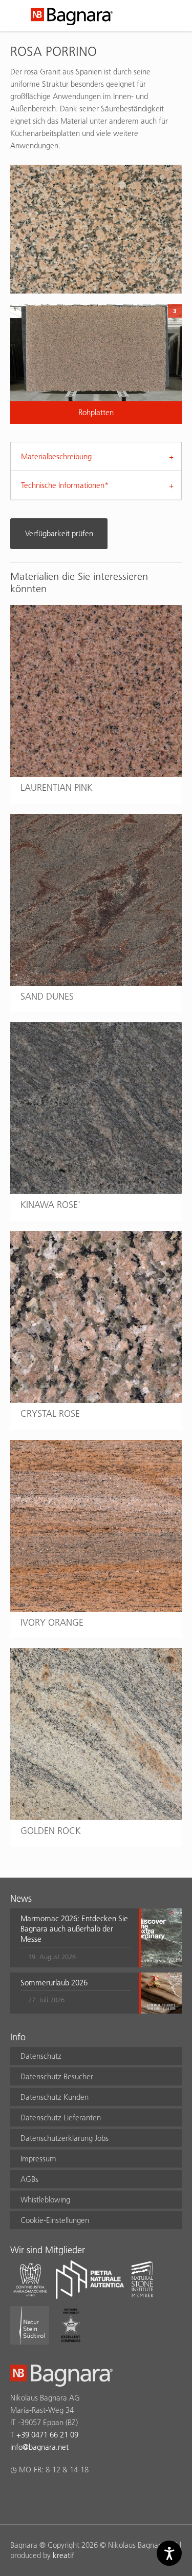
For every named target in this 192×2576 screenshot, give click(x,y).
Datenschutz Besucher (57, 2076)
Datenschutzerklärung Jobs (65, 2138)
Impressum (38, 2159)
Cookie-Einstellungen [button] (55, 2220)
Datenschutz (41, 2056)
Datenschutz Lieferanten (61, 2118)
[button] (76, 1938)
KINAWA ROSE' (50, 1205)
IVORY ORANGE (52, 1622)
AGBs (29, 2179)
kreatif (63, 2555)
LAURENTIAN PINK (57, 787)
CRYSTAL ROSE (50, 1413)
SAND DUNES (47, 996)
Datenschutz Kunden (55, 2097)
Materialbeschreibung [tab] (56, 456)
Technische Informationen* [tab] (65, 485)
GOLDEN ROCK (51, 1831)
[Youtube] (76, 2496)
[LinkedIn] (56, 2496)
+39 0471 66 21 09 (47, 2435)
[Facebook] (16, 2496)
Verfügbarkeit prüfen (59, 533)
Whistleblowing (45, 2200)
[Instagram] (36, 2496)
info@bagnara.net (39, 2447)
